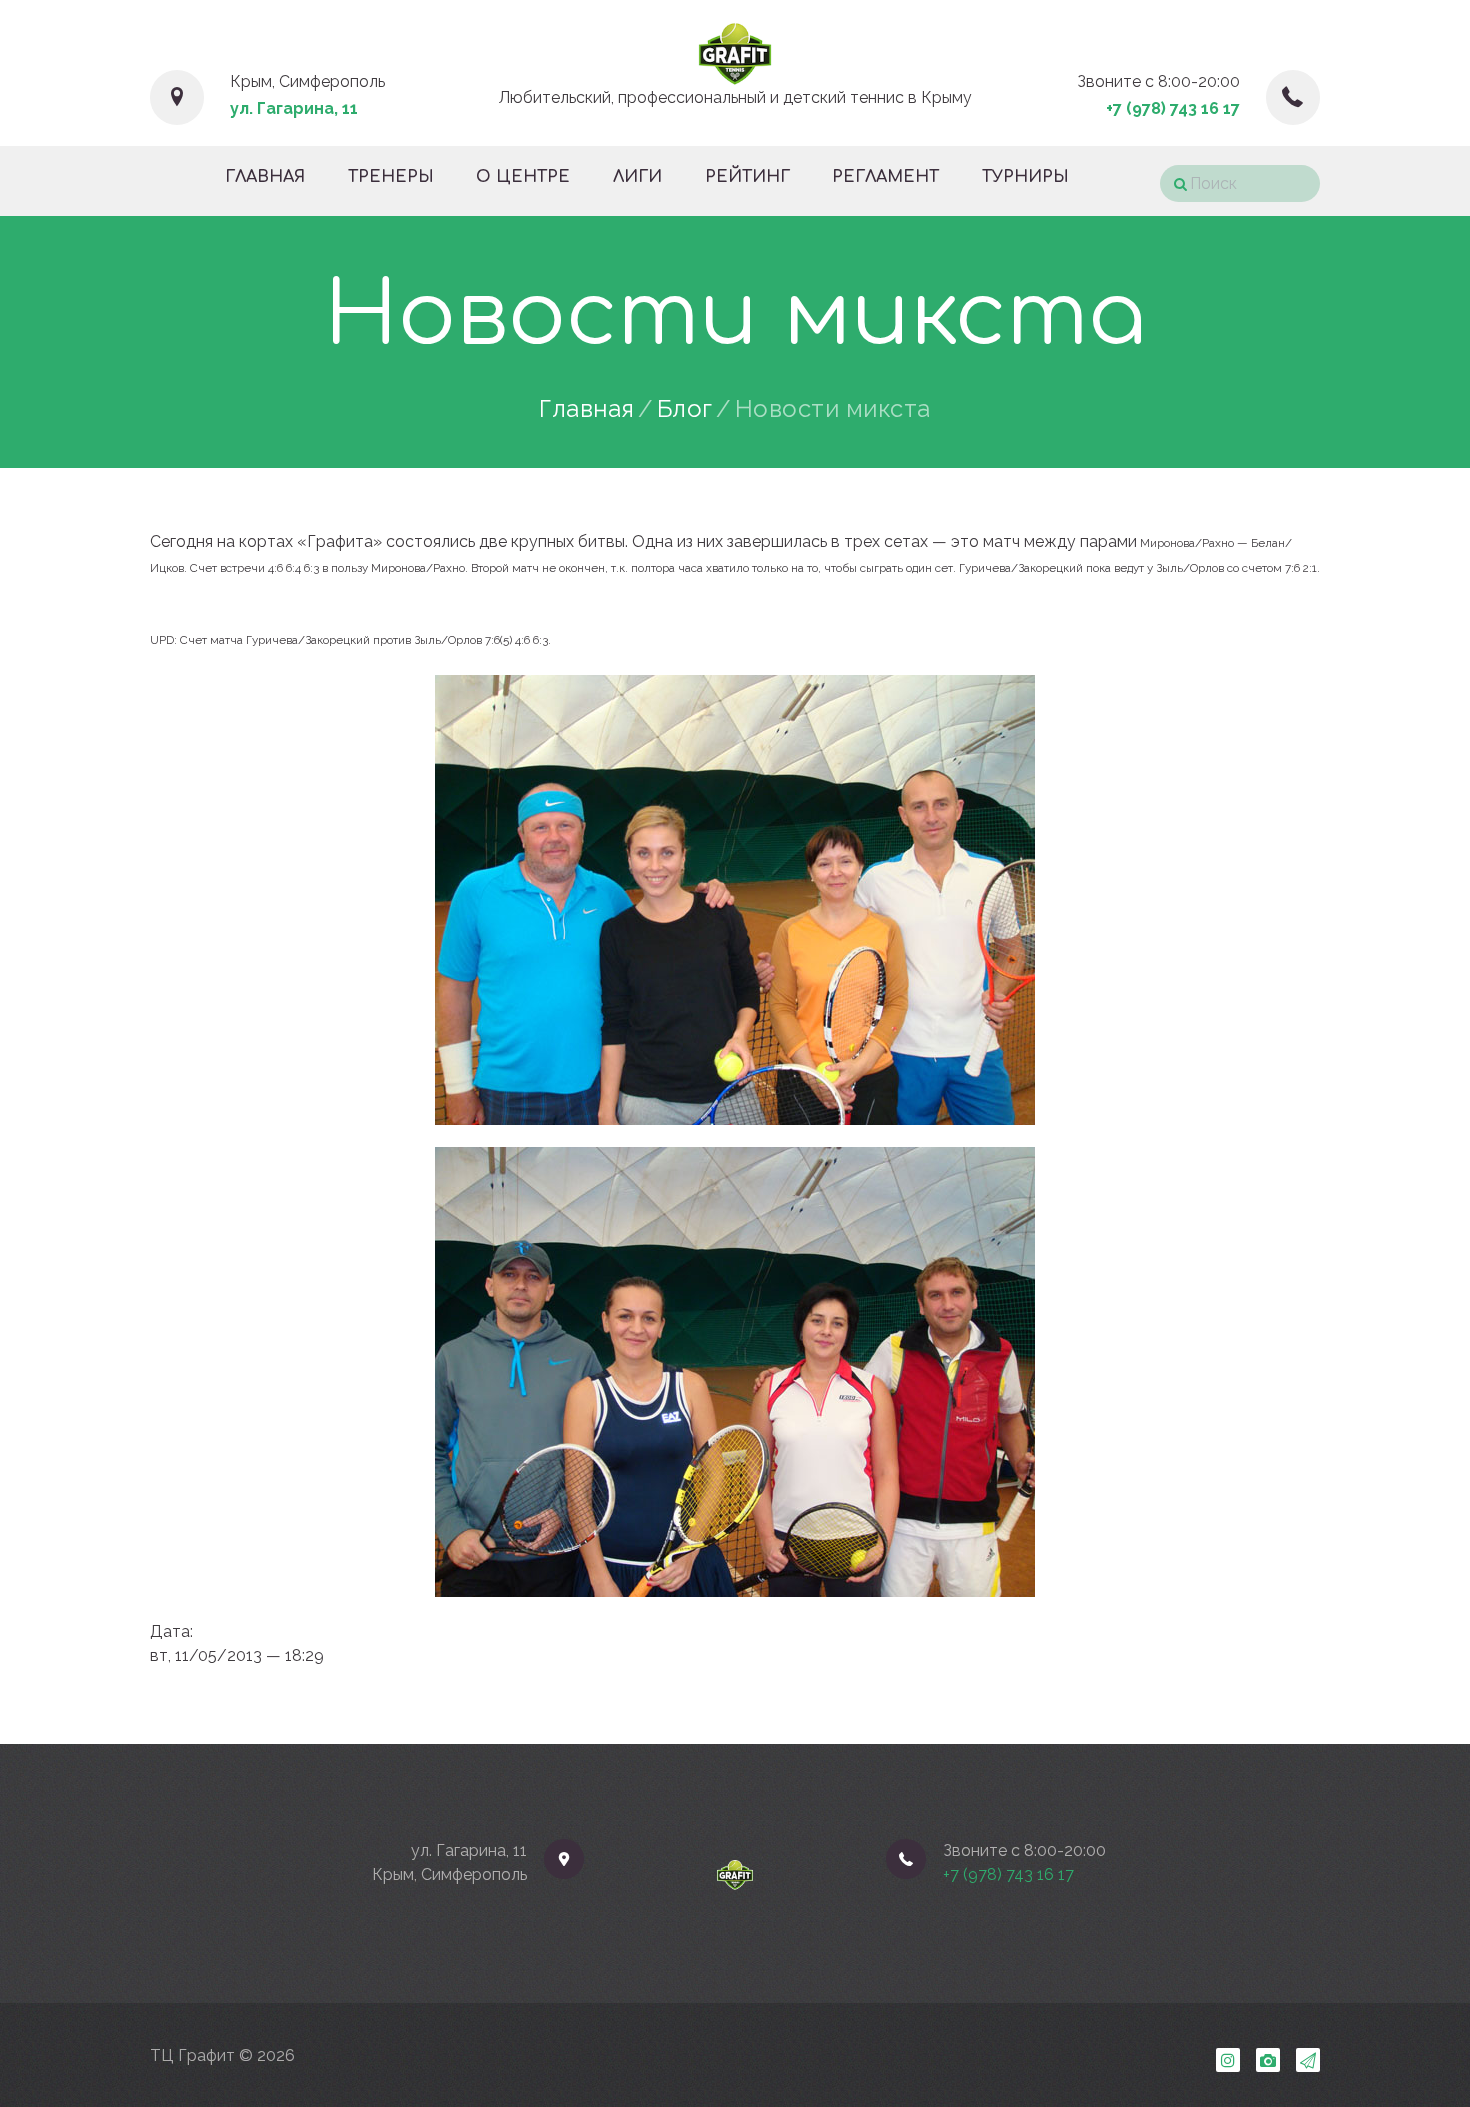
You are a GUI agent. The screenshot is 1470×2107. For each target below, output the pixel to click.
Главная (587, 409)
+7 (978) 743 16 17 (1173, 108)
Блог (685, 409)
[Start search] (1173, 184)
